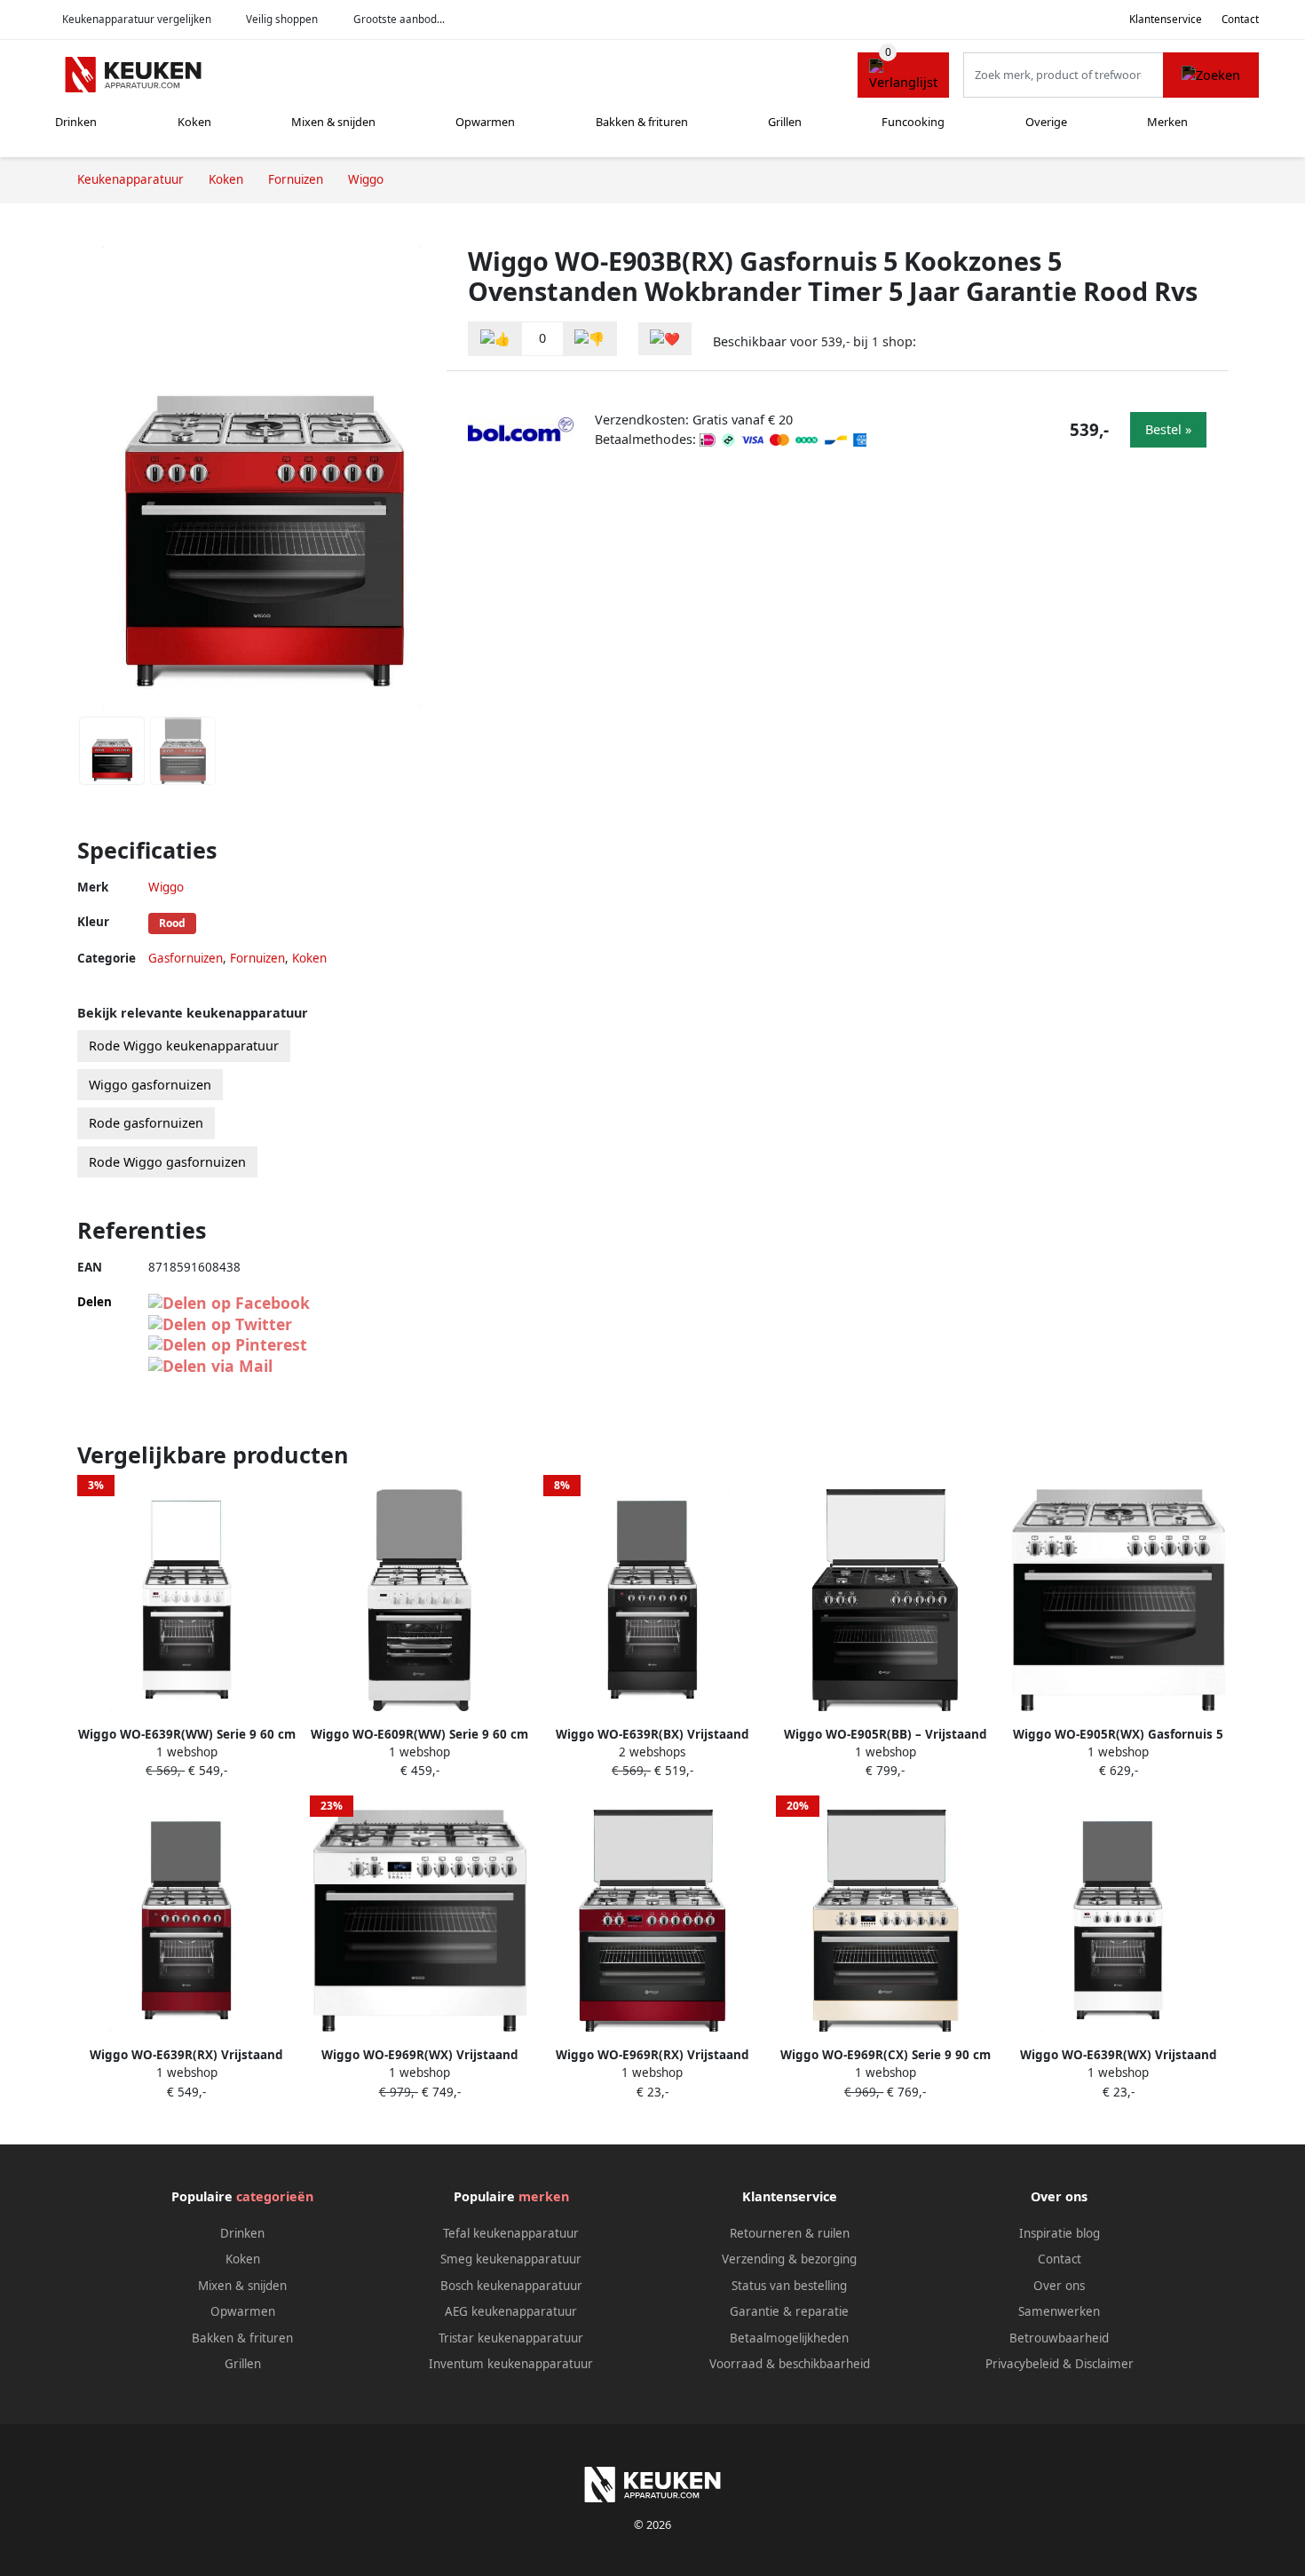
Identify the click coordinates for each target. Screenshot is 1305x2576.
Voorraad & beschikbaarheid (790, 2364)
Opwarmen (485, 122)
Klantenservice (1166, 19)
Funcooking (913, 122)
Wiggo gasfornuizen (150, 1085)
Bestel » (1168, 429)
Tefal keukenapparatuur (511, 2233)
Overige (1046, 122)
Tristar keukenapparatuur (511, 2338)
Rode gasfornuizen (146, 1123)
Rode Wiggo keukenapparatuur (184, 1046)
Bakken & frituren (642, 122)
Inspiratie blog (1060, 2233)
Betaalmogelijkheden (789, 2338)
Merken (1167, 122)
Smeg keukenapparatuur (511, 2259)
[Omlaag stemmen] (589, 339)
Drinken (76, 122)
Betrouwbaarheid (1059, 2338)
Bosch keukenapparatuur (511, 2286)
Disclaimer (1104, 2364)
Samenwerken (1059, 2311)
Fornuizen (257, 958)
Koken (194, 122)
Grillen (785, 122)
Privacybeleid (1022, 2364)
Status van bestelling (789, 2286)
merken (544, 2196)
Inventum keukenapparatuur (511, 2364)
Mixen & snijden (333, 122)
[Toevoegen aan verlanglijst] (665, 339)
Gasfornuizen (186, 958)
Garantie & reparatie (789, 2311)
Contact (1240, 19)
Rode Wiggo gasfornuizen (167, 1162)
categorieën (275, 2196)
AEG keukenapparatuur (511, 2311)
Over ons (1059, 2286)
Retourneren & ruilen (790, 2233)
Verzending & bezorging (789, 2259)
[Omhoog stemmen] (495, 339)
